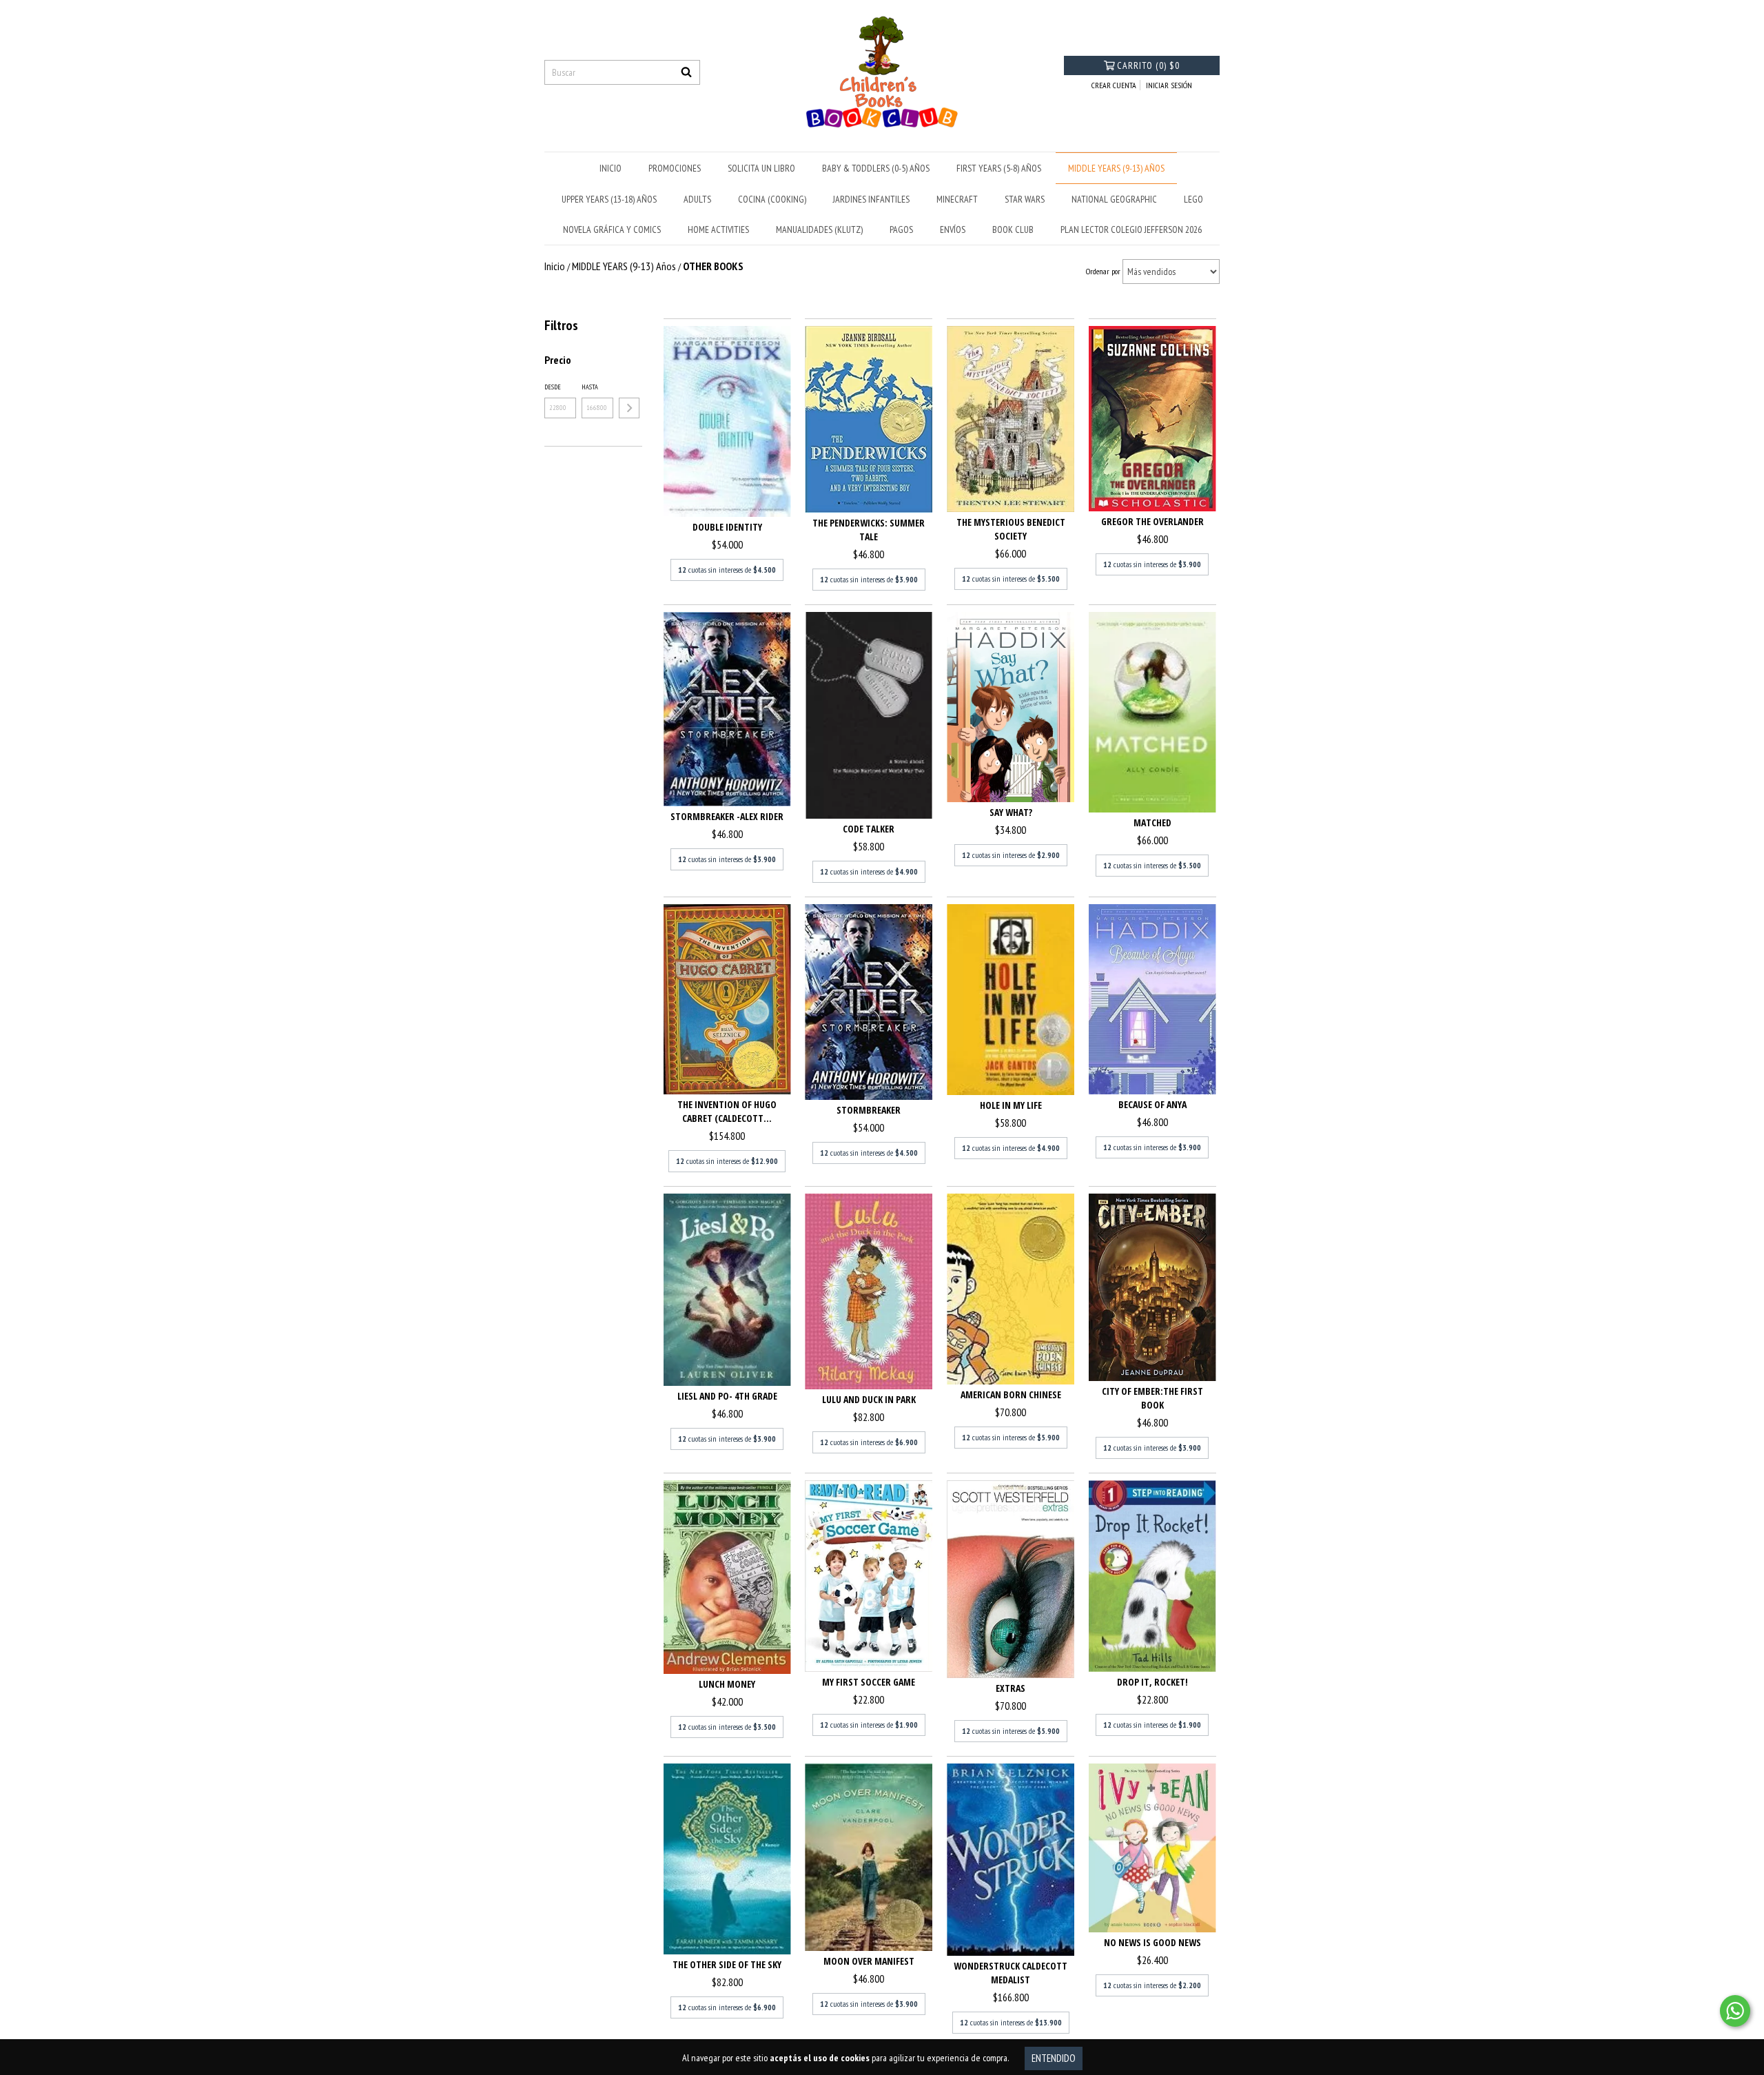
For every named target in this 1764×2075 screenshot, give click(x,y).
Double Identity (727, 527)
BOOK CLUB (1013, 229)
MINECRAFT (957, 199)
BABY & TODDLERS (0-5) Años (876, 168)
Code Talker (869, 829)
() (1148, 65)
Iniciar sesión (1169, 85)
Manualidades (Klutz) (819, 229)
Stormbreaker (869, 1110)
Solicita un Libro (761, 168)
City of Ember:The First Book (1152, 1398)
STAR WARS (1025, 199)
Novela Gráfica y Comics (612, 229)
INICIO (611, 168)
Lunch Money (727, 1684)
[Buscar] (686, 72)
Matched (1152, 822)
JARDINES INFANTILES (871, 199)
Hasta (590, 387)
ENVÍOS (953, 229)
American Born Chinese (1011, 1394)
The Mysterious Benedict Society (1011, 529)
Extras (1011, 1688)
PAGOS (901, 229)
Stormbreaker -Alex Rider (727, 816)
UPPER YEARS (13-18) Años (609, 199)
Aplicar (629, 408)
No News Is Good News (1152, 1942)
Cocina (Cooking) (772, 199)
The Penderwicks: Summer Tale (869, 530)
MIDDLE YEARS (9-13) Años (1116, 168)
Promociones (675, 168)
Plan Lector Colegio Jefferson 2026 (1131, 229)
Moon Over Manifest (869, 1961)
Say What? (1011, 812)
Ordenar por (1103, 271)
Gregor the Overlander (1152, 521)
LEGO (1193, 199)
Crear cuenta (1114, 85)
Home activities (718, 229)
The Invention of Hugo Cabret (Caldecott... (727, 1111)
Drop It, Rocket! (1152, 1682)
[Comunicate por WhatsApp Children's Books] (1735, 2011)
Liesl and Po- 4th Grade (727, 1396)
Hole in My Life (1011, 1105)
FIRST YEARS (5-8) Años (999, 168)
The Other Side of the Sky (727, 1964)
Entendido (1054, 2058)
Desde (553, 387)
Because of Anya (1152, 1104)
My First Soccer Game (869, 1682)
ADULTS (697, 199)
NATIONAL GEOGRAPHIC (1114, 199)
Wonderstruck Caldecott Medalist (1011, 1973)
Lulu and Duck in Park (869, 1399)
